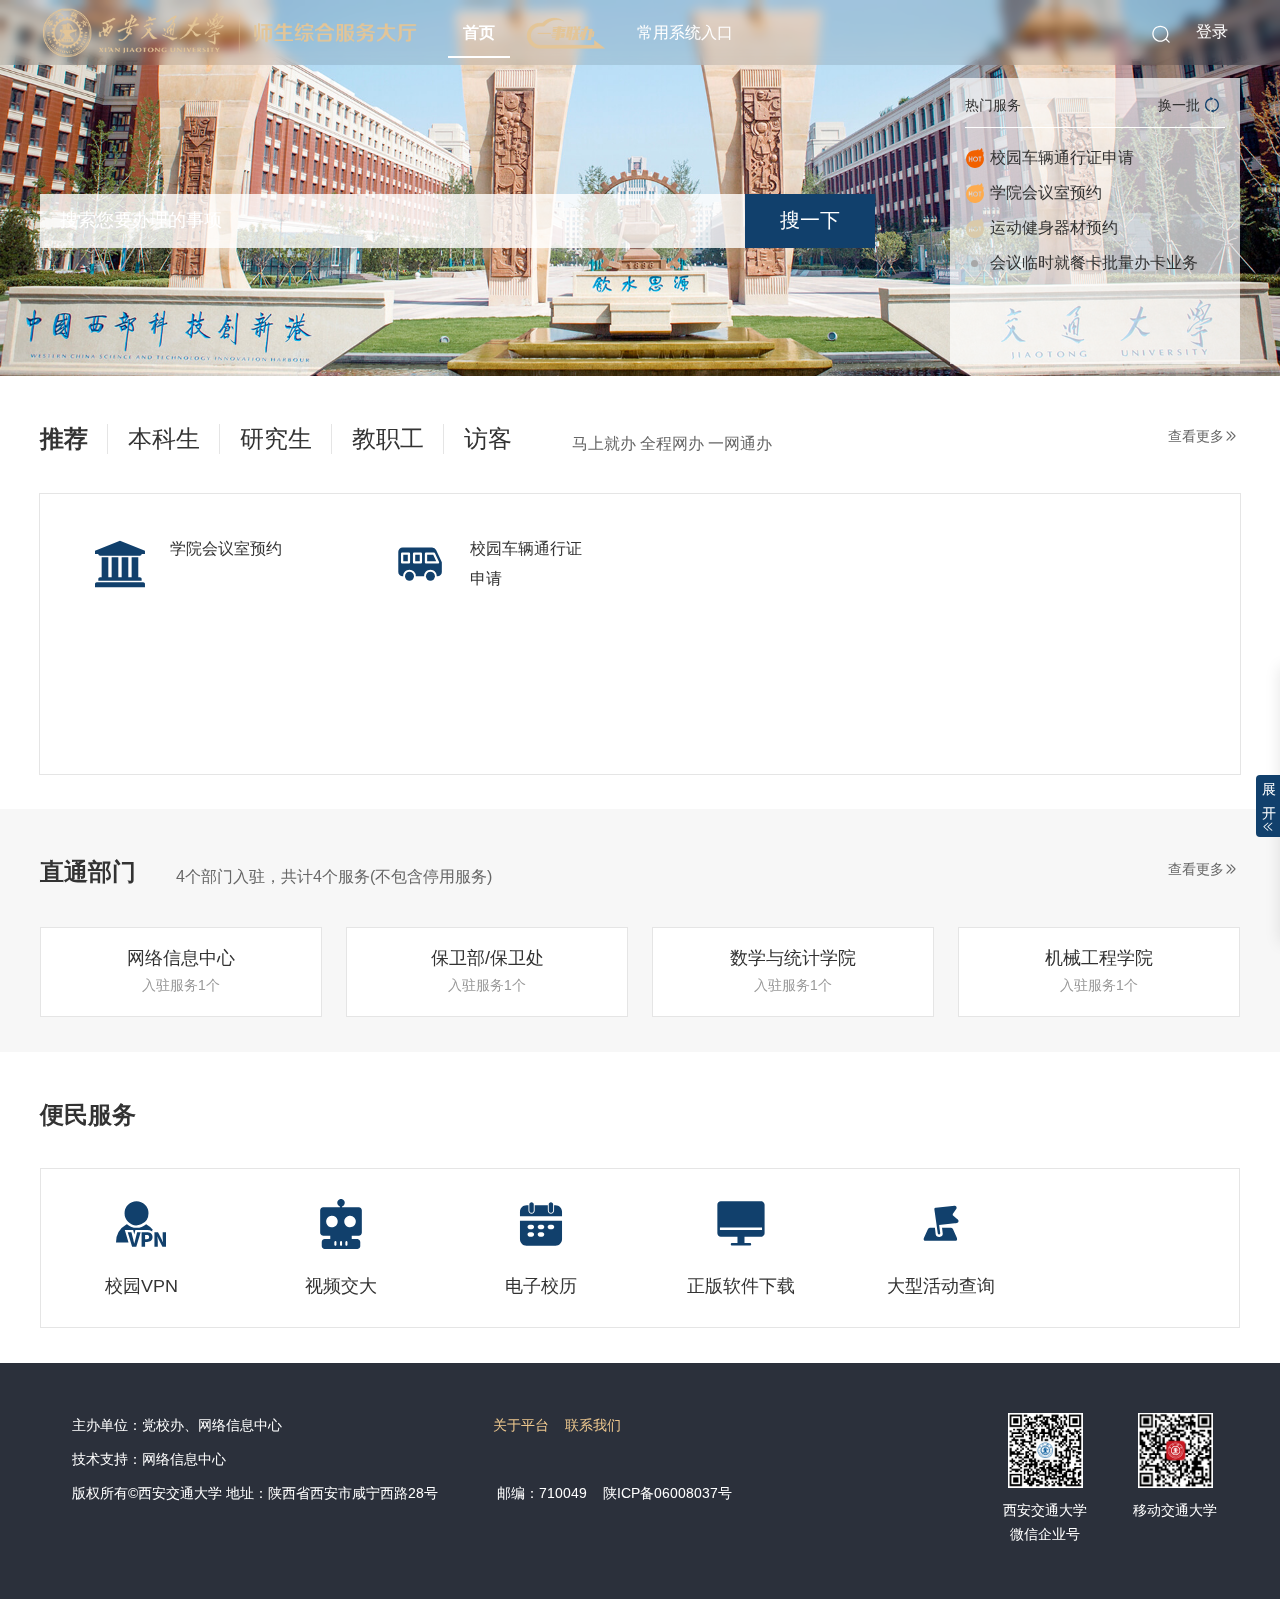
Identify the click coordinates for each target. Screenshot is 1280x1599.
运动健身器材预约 (1054, 227)
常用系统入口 (685, 32)
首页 (479, 32)
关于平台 (521, 1425)
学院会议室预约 (1046, 192)
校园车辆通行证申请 (1062, 157)
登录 (1212, 31)
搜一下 (810, 220)
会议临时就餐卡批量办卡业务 (1094, 262)
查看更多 (1196, 436)
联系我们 (593, 1425)
